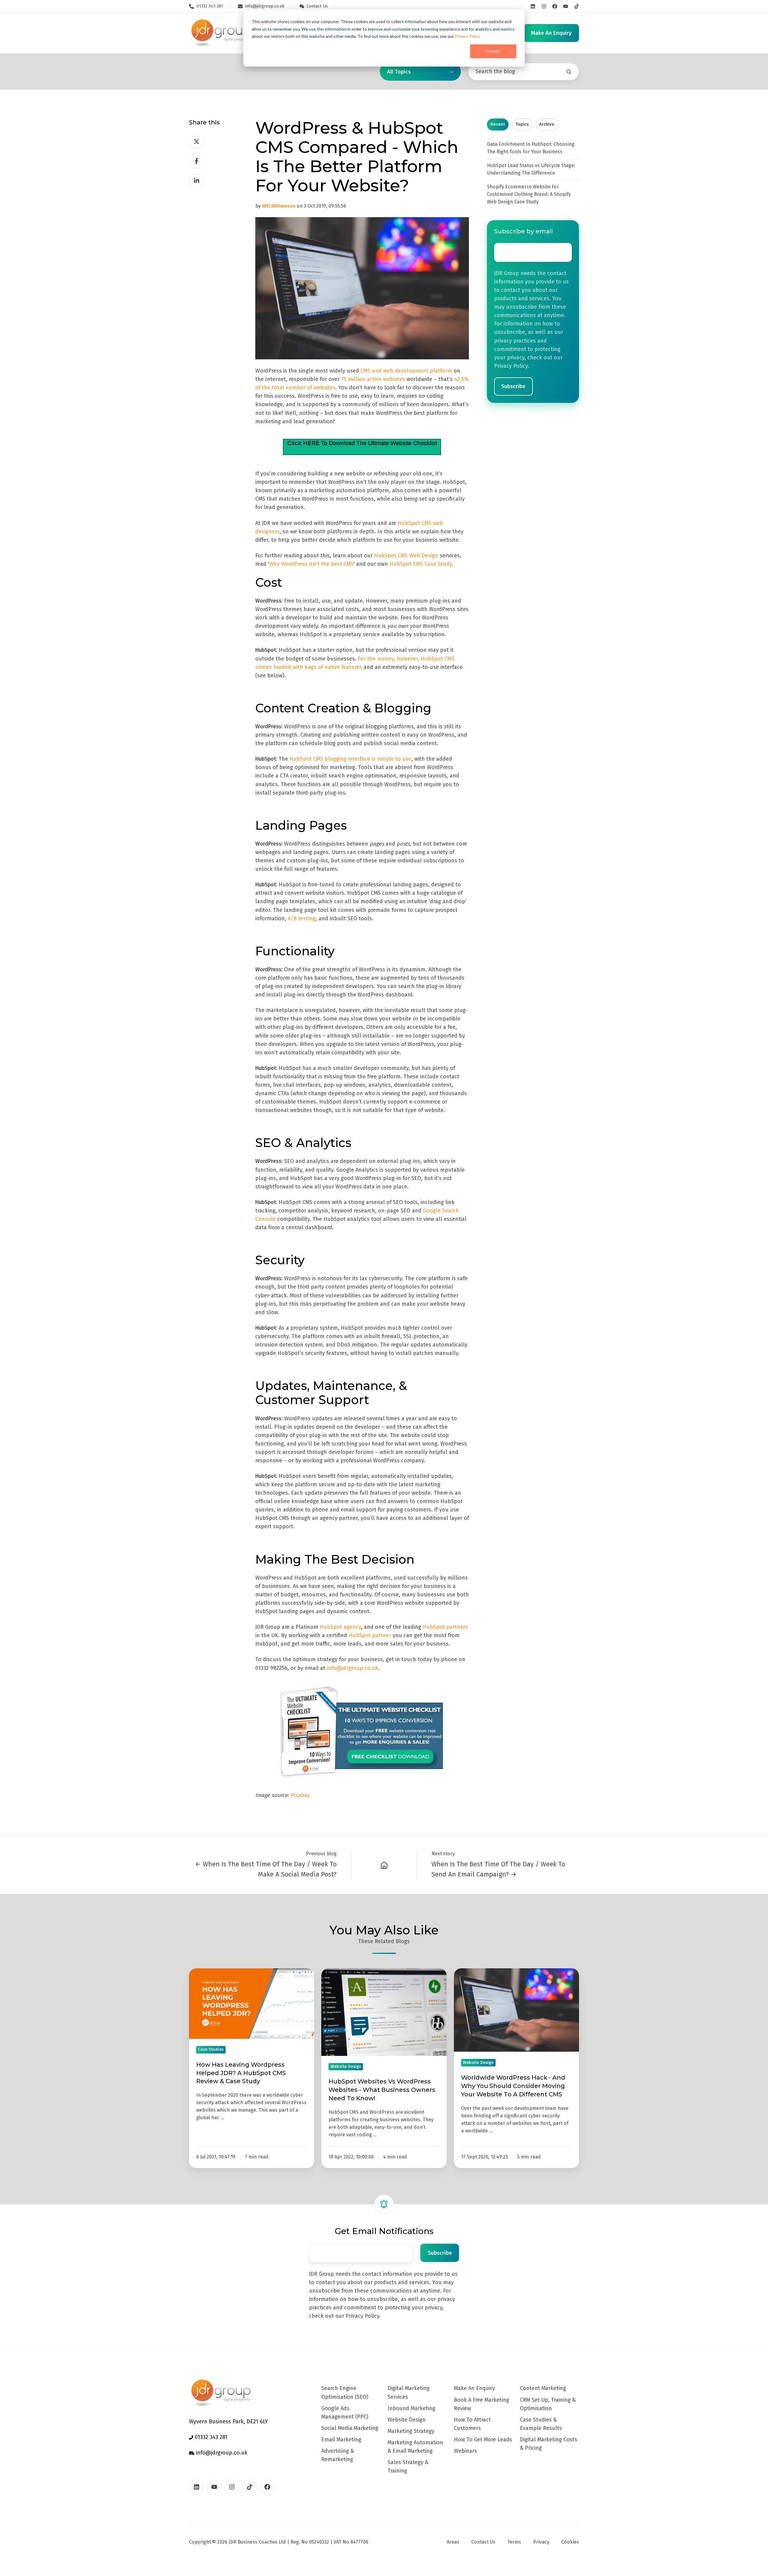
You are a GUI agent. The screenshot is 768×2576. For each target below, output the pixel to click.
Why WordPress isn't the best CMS (311, 564)
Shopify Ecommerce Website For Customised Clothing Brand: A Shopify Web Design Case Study (529, 194)
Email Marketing (341, 2440)
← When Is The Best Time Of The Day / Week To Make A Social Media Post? (266, 1869)
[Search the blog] (569, 72)
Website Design (407, 2420)
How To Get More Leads (483, 2440)
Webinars (465, 2451)
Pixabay (300, 1795)
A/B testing (302, 918)
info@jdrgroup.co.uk (352, 1668)
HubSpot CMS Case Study (421, 564)
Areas (453, 2542)
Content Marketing (543, 2388)
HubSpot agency (340, 1627)
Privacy (541, 2542)
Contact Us (483, 2542)
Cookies (570, 2542)
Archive (547, 124)
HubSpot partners (445, 1627)
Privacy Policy (468, 36)
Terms (514, 2542)
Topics (522, 124)
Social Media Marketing (350, 2428)
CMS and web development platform (406, 371)
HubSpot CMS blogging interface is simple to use (350, 759)
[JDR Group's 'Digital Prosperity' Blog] (384, 1865)
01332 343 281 (210, 2437)
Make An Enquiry (474, 2388)
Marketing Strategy (411, 2431)
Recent (498, 124)
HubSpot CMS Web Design (406, 556)
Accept (493, 51)
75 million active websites (373, 379)
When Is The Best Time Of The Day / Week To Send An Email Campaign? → (498, 1869)
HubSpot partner (370, 1635)
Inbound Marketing (411, 2408)
